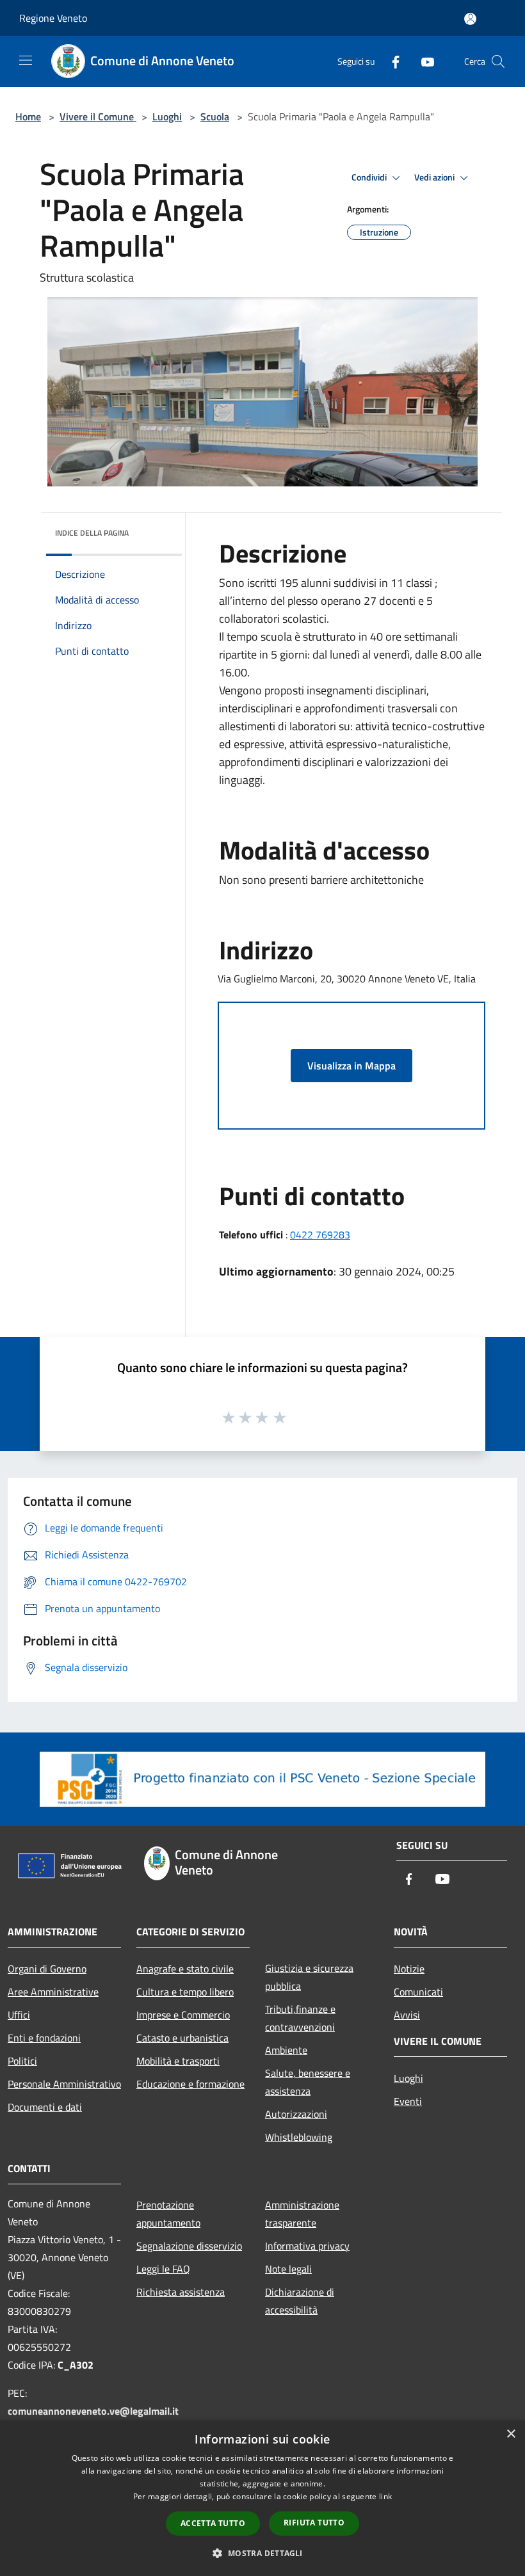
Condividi (370, 177)
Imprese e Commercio (183, 2015)
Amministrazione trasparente (302, 2214)
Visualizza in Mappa (351, 1066)
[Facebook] (391, 61)
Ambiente (286, 2050)
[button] (262, 2553)
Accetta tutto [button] (213, 2523)
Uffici (19, 2015)
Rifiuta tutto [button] (314, 2523)
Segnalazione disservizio (189, 2246)
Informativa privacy (307, 2246)
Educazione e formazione (190, 2084)
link (385, 2496)
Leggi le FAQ (163, 2269)
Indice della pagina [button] (92, 533)
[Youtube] (423, 61)
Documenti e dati (45, 2107)
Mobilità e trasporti (178, 2061)
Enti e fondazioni (44, 2038)
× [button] (511, 2434)
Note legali (288, 2269)
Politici (22, 2061)
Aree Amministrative (53, 1992)
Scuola (215, 116)
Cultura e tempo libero (185, 1992)
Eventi (408, 2101)
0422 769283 (320, 1235)
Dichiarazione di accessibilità (300, 2301)
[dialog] (262, 2498)
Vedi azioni (435, 177)
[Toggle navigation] (26, 60)
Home (28, 116)
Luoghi (167, 116)
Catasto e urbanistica (182, 2038)
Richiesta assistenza (181, 2292)
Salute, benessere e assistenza (308, 2082)
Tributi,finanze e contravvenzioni (300, 2018)
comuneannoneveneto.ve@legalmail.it (93, 2411)
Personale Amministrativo (64, 2084)
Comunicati (418, 1992)
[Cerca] (498, 61)
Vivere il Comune (98, 116)
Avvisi (407, 2015)
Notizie (409, 1969)
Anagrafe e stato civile (185, 1969)
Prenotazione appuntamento (168, 2214)
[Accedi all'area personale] (470, 19)
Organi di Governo (47, 1969)
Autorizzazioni (296, 2114)
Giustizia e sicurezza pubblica (309, 1977)
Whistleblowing (299, 2137)
